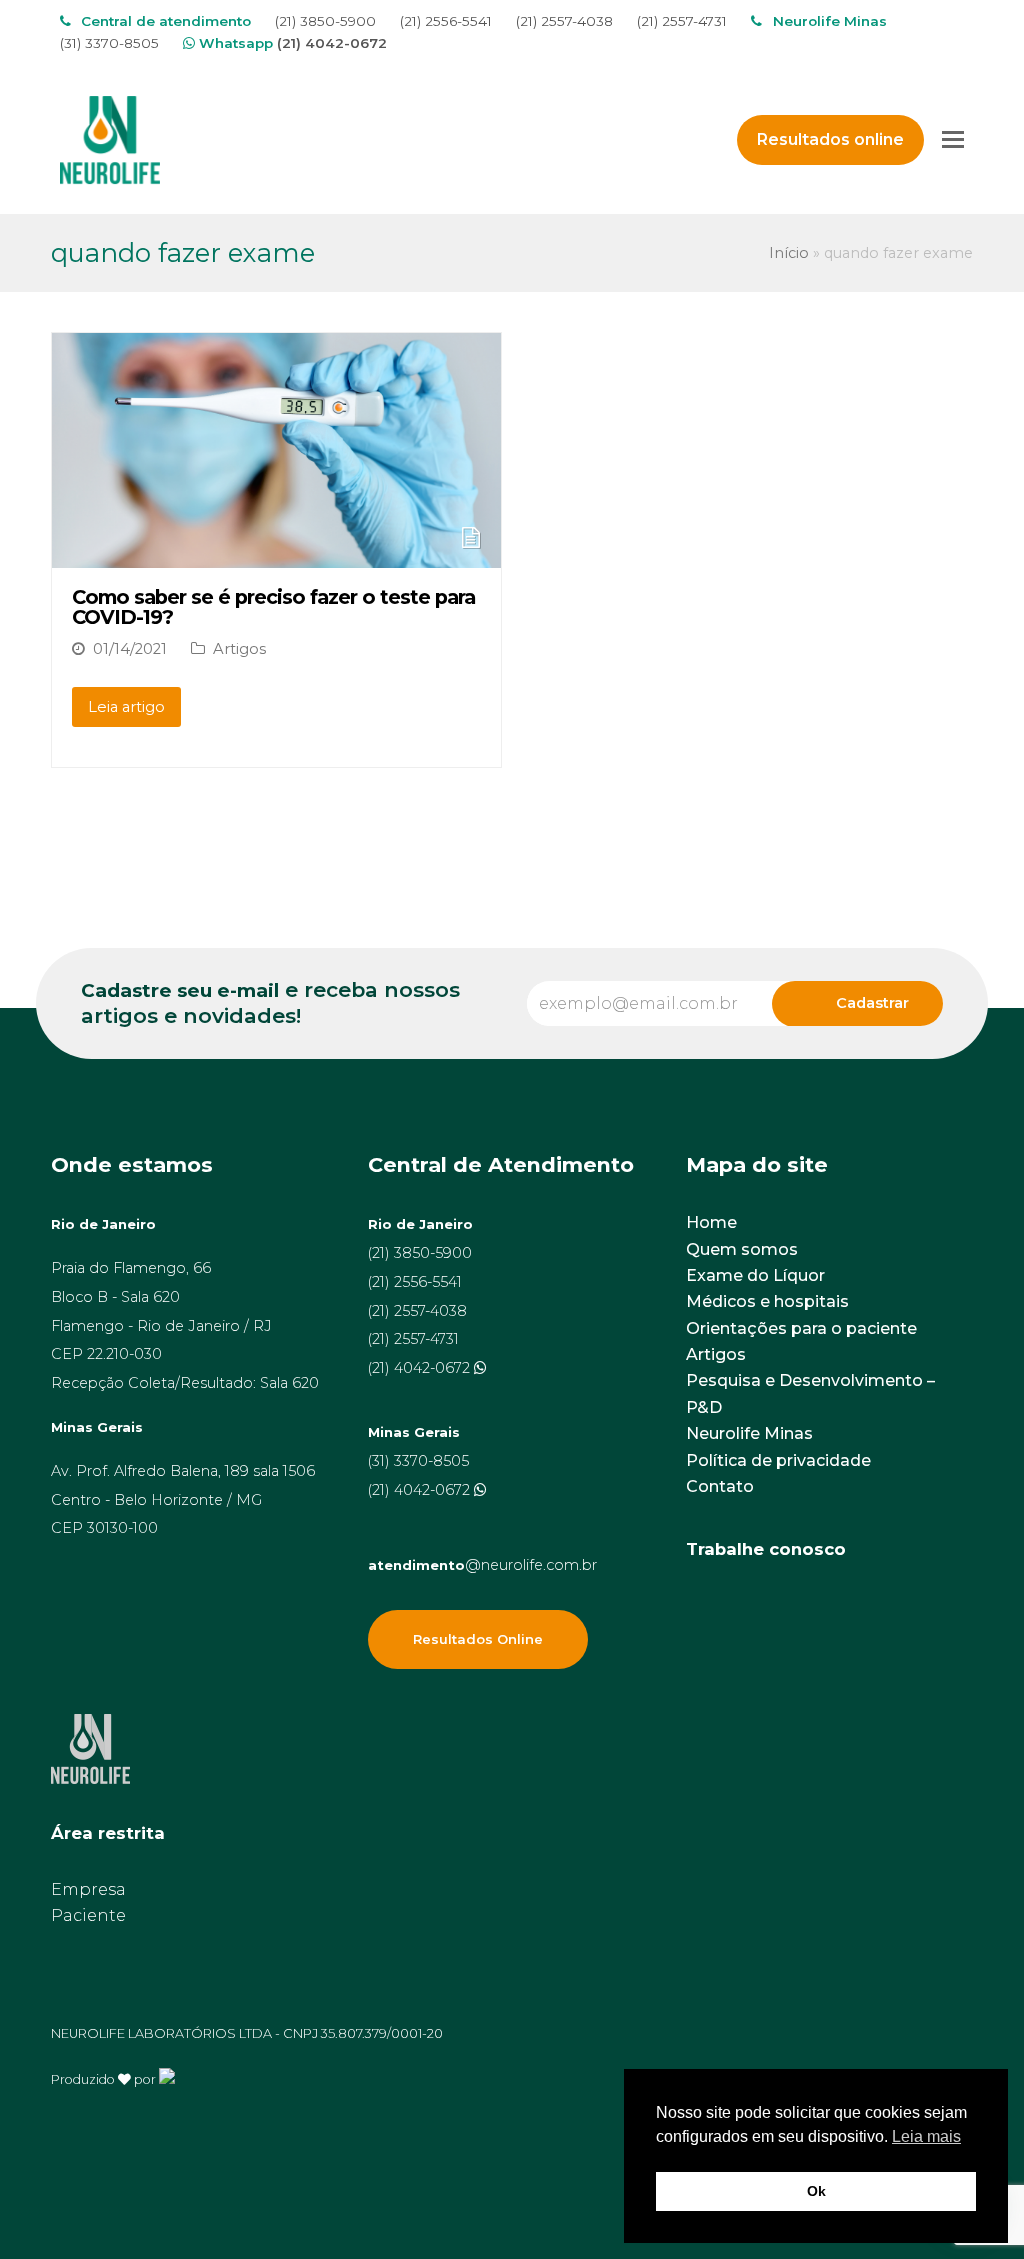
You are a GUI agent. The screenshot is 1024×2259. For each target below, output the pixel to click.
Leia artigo (126, 707)
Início (789, 253)
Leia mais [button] (926, 2136)
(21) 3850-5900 (325, 21)
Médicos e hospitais (767, 1301)
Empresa (88, 1889)
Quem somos (742, 1249)
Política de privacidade (778, 1460)
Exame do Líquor (755, 1275)
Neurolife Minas (749, 1433)
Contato (720, 1486)
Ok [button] (816, 2191)
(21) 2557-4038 (564, 21)
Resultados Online (478, 1639)
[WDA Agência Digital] (167, 2078)
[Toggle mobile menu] (953, 140)
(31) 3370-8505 (109, 43)
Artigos (239, 649)
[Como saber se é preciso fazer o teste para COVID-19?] (276, 554)
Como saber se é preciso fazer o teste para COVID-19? (273, 607)
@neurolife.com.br (482, 1565)
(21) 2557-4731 (682, 21)
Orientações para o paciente (801, 1328)
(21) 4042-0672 (332, 43)
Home (711, 1222)
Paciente (88, 1915)
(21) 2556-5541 (446, 21)
